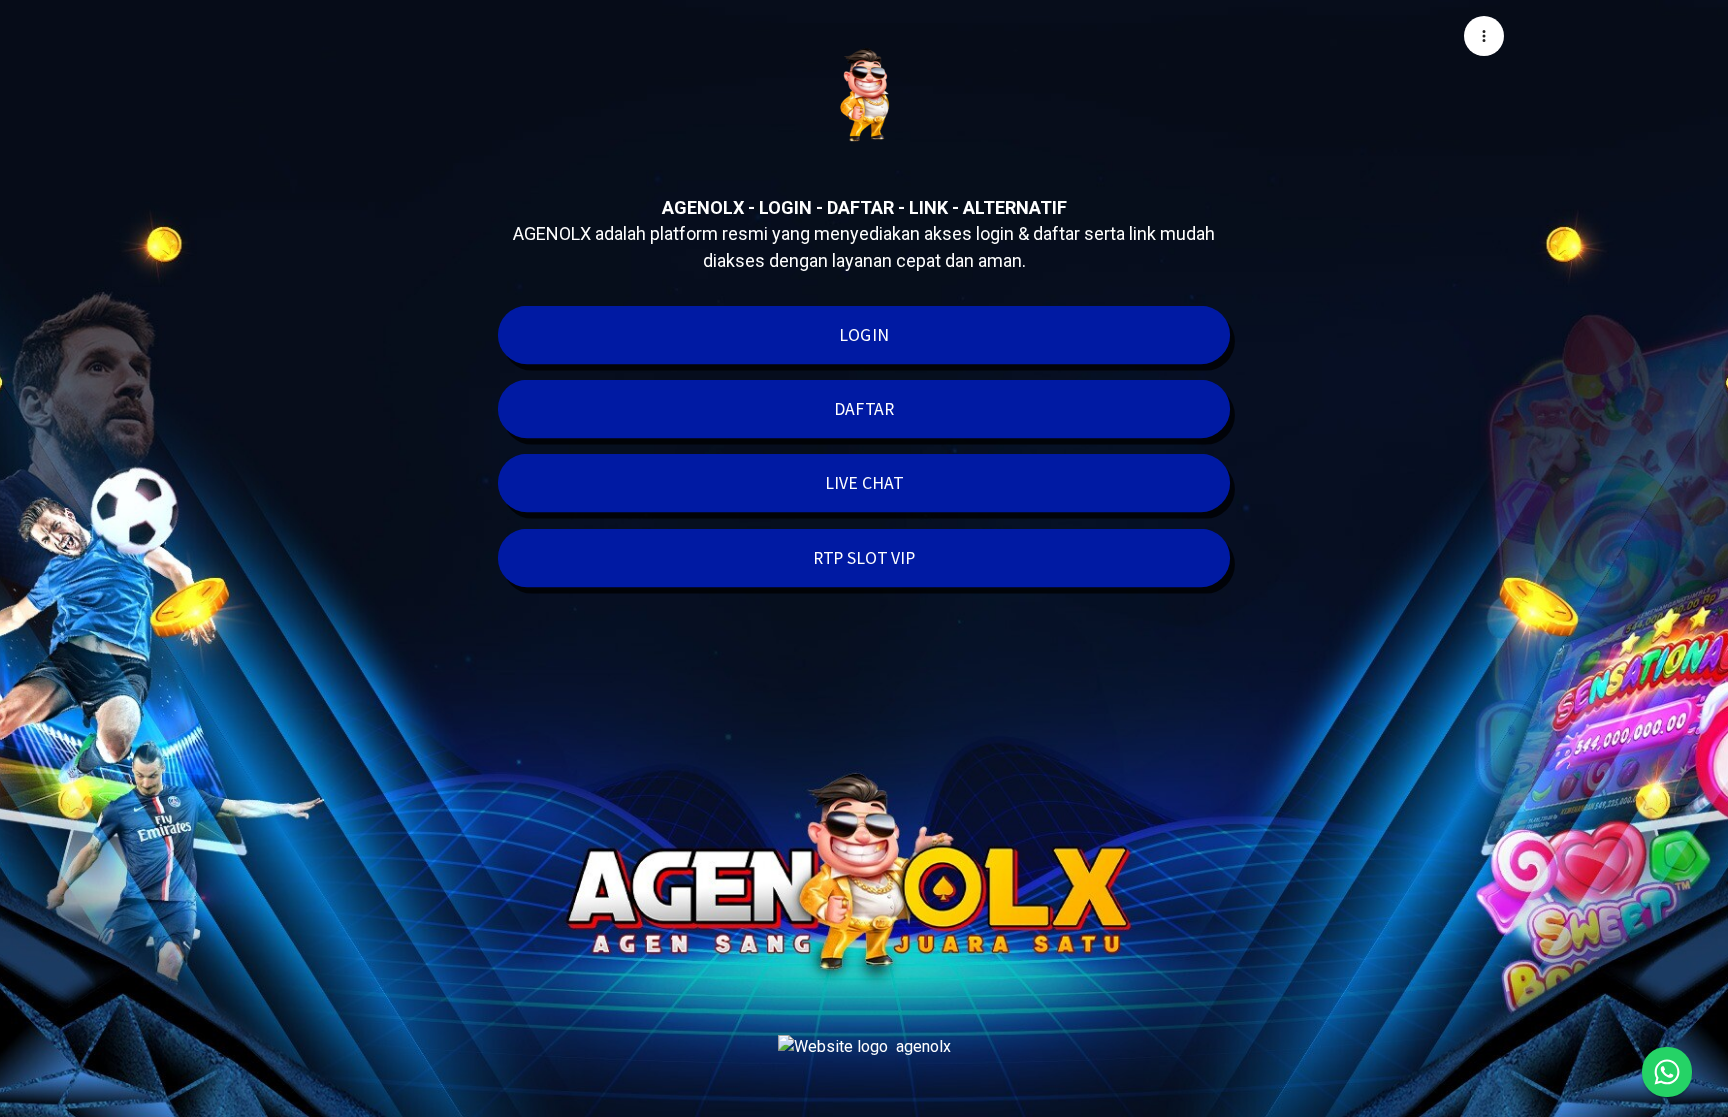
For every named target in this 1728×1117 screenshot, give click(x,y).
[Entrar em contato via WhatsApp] (1667, 1072)
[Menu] (1484, 36)
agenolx (923, 1046)
